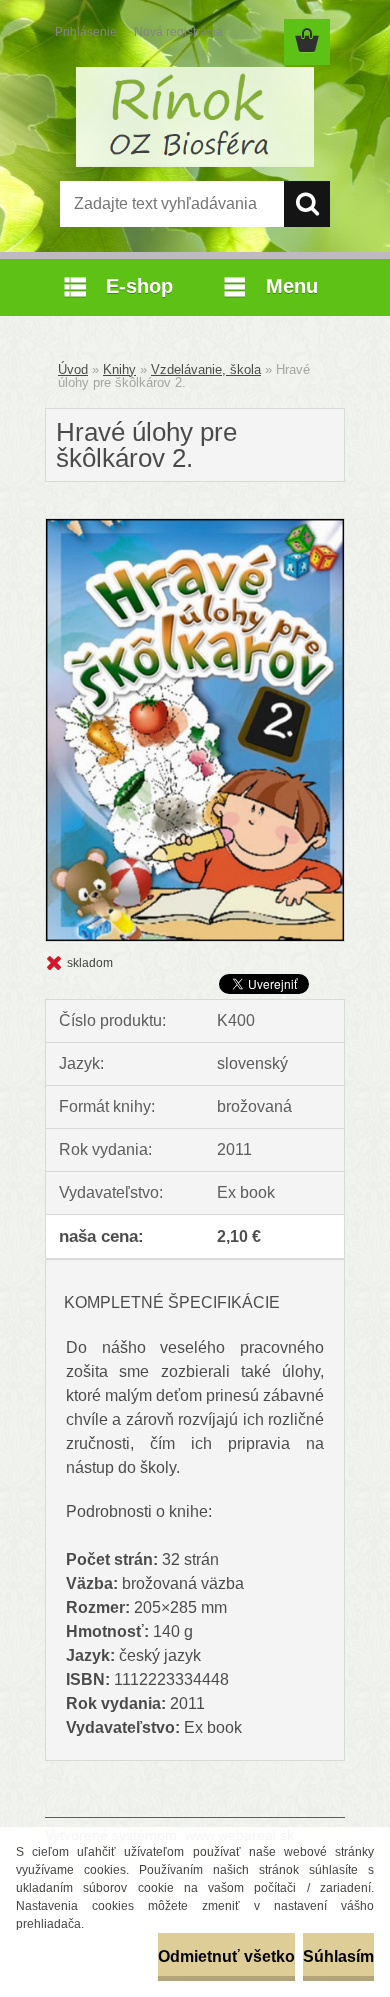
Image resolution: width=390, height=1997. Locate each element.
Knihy (119, 369)
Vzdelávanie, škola (206, 369)
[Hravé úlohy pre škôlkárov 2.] (195, 526)
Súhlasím (338, 1956)
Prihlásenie (86, 32)
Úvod (73, 369)
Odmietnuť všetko (226, 1956)
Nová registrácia (178, 32)
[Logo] (194, 117)
